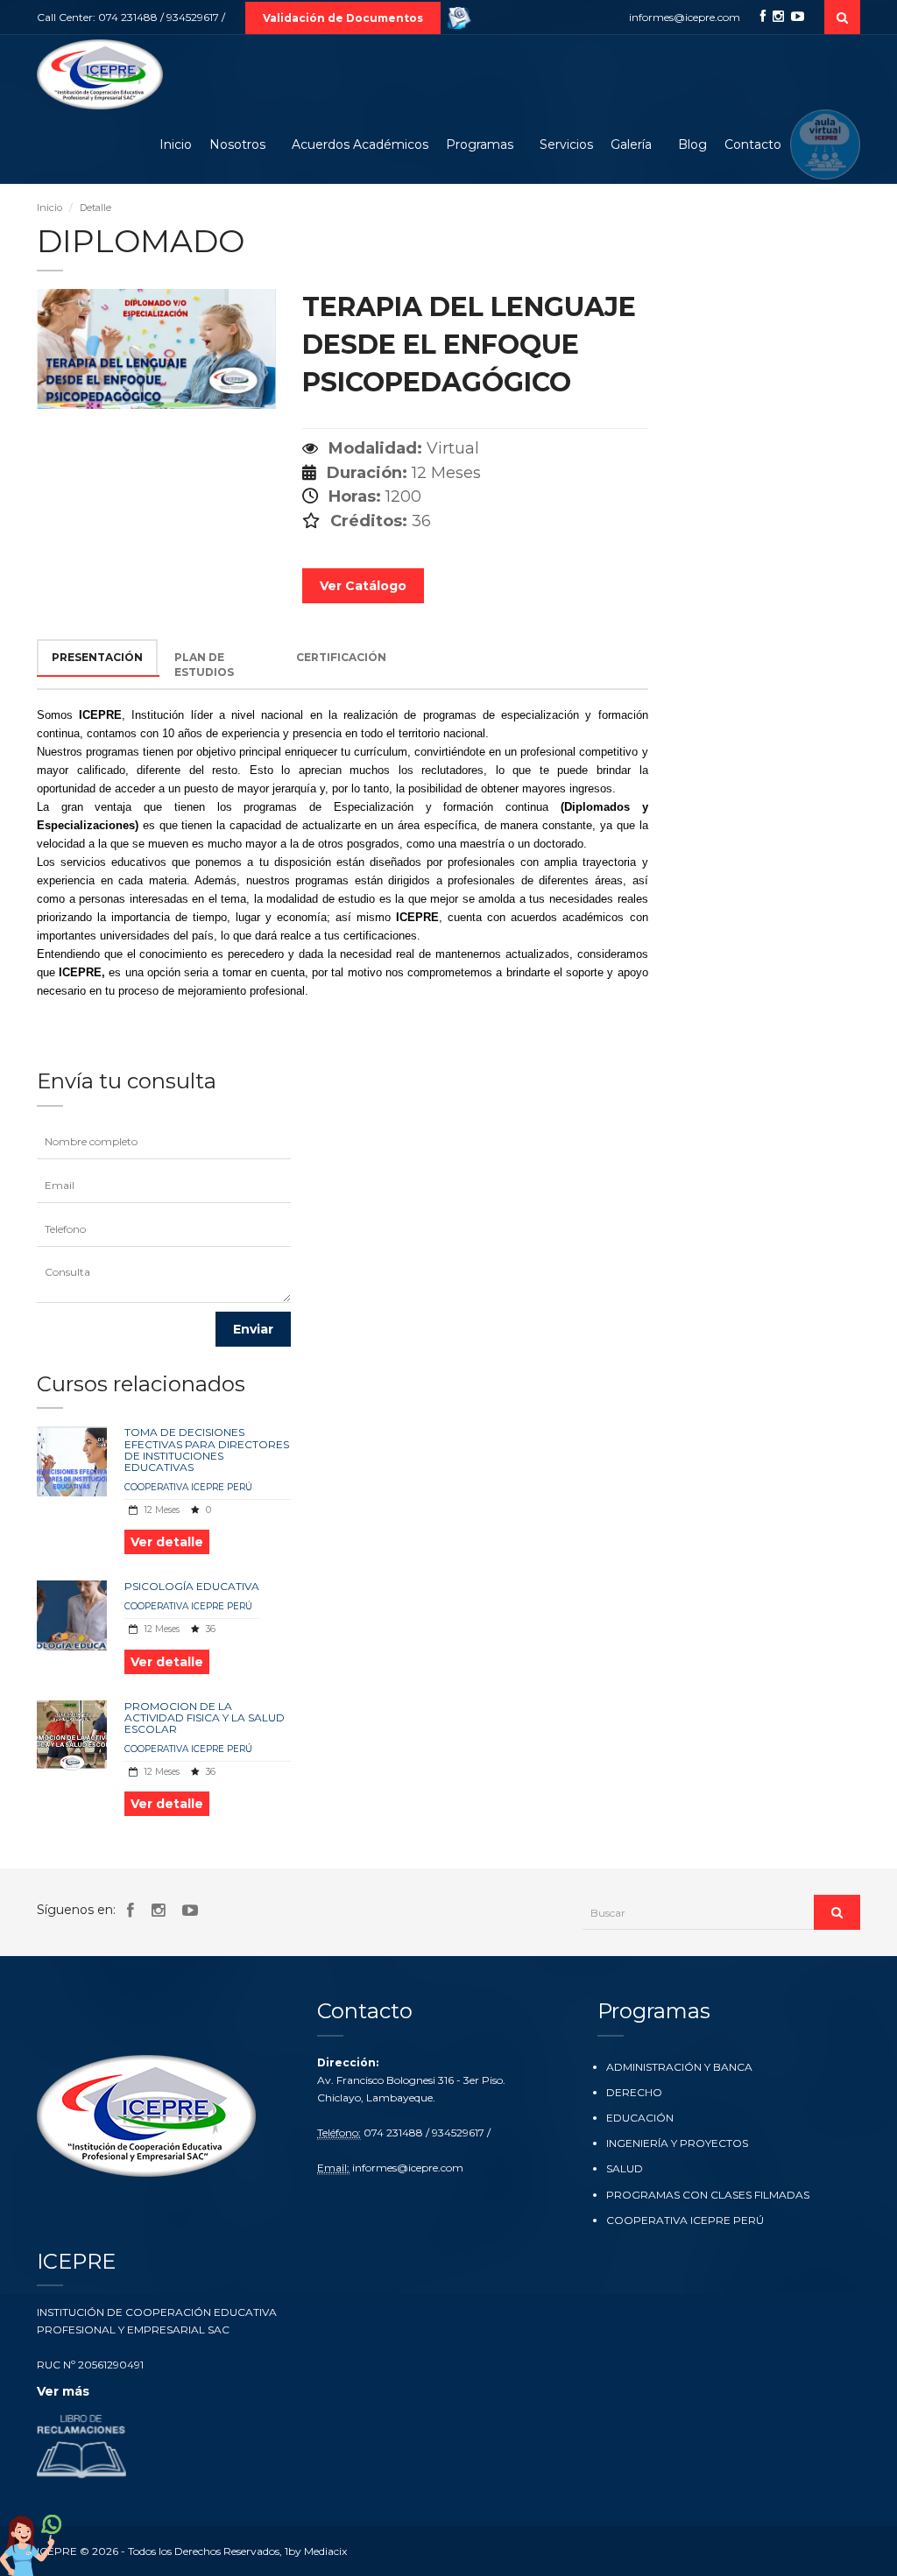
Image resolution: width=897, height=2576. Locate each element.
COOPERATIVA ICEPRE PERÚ (188, 1487)
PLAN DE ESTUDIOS (204, 665)
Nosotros (237, 144)
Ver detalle (167, 1542)
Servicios (566, 144)
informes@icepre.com (685, 17)
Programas (480, 144)
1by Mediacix (316, 2551)
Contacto (753, 144)
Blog (692, 144)
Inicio (176, 144)
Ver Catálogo (363, 586)
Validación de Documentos (343, 18)
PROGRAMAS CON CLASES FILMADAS (708, 2195)
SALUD (625, 2168)
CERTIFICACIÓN (341, 657)
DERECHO (634, 2092)
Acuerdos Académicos (360, 144)
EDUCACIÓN (640, 2118)
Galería (631, 144)
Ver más (63, 2391)
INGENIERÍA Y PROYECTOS (677, 2143)
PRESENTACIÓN (97, 657)
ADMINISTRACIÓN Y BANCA (679, 2067)
